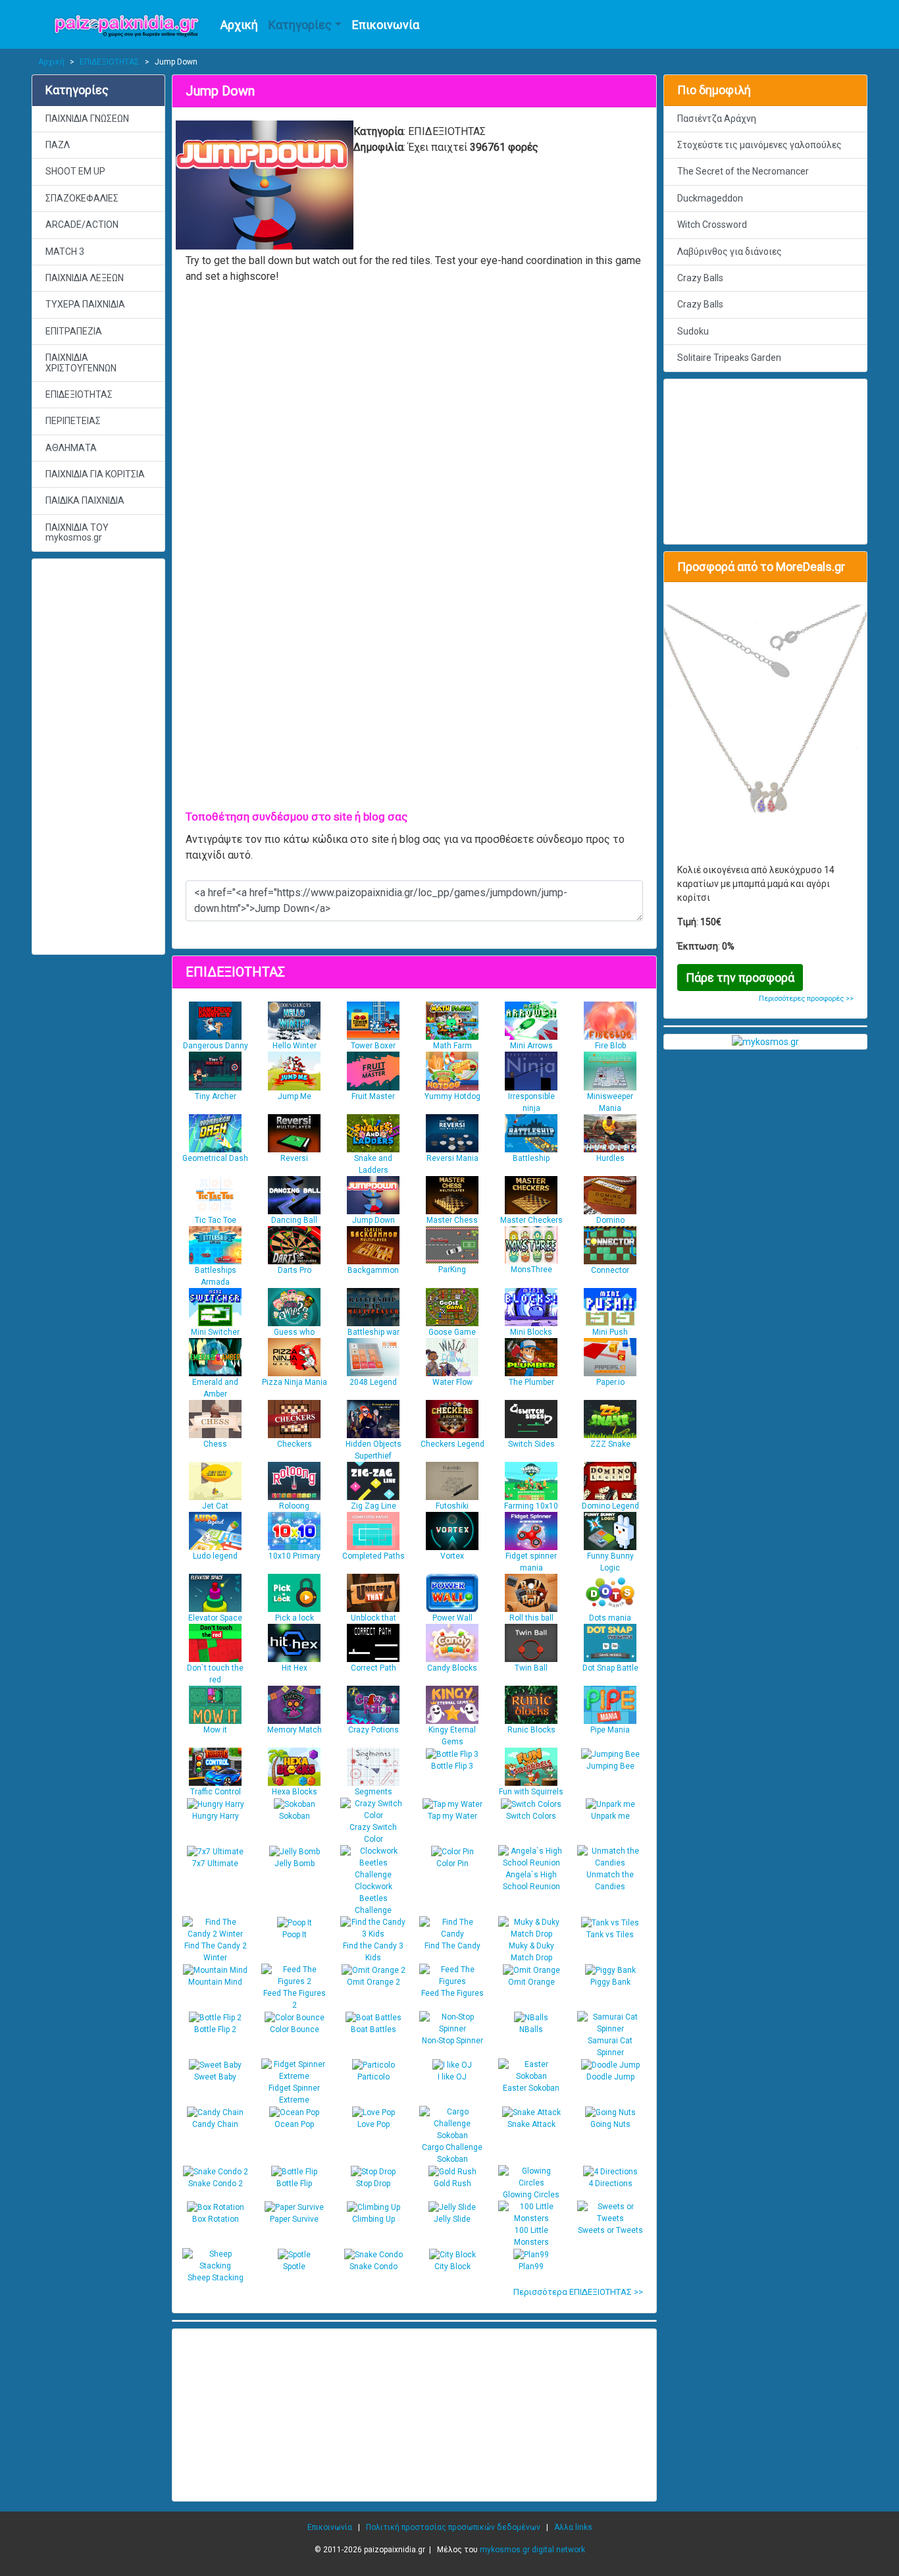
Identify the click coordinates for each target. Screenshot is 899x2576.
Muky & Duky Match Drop (531, 1952)
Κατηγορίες (300, 25)
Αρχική (239, 25)
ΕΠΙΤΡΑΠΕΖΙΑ (74, 331)
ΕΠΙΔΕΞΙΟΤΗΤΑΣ (110, 62)
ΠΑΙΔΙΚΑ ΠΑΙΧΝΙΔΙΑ (85, 500)
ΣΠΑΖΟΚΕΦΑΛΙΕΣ (82, 198)
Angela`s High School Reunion (531, 1881)
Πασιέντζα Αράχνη (717, 119)
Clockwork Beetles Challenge (373, 1898)
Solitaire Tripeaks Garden (729, 358)
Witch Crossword (712, 225)
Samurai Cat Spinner (610, 2047)
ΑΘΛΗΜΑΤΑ (71, 448)
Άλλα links (573, 2527)
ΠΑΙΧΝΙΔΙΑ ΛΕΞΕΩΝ (85, 278)
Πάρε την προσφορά (740, 978)
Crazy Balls (700, 278)
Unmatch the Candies (610, 1881)
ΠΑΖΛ (58, 145)
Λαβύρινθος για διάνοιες (730, 252)
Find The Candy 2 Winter (216, 1952)
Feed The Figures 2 (295, 1999)
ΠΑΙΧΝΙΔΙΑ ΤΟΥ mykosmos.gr (77, 532)
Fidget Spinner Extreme (294, 2094)
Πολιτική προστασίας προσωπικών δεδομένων (453, 2527)
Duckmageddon (710, 198)
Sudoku (693, 331)
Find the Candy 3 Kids (373, 1952)
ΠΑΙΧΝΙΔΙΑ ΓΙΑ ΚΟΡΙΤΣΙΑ (95, 474)
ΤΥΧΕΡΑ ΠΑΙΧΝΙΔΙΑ (85, 304)
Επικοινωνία (386, 25)
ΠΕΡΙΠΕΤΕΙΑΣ (73, 421)
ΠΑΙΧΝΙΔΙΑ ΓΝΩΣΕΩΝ (87, 119)
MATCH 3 (65, 252)
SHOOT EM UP (75, 171)
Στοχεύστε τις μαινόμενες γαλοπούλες (759, 145)
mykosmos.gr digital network (532, 2550)
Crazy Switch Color (373, 1833)
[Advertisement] (98, 757)
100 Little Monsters (531, 2236)
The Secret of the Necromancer (743, 171)
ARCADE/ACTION (82, 225)
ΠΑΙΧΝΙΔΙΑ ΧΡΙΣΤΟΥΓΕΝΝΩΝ (81, 362)
